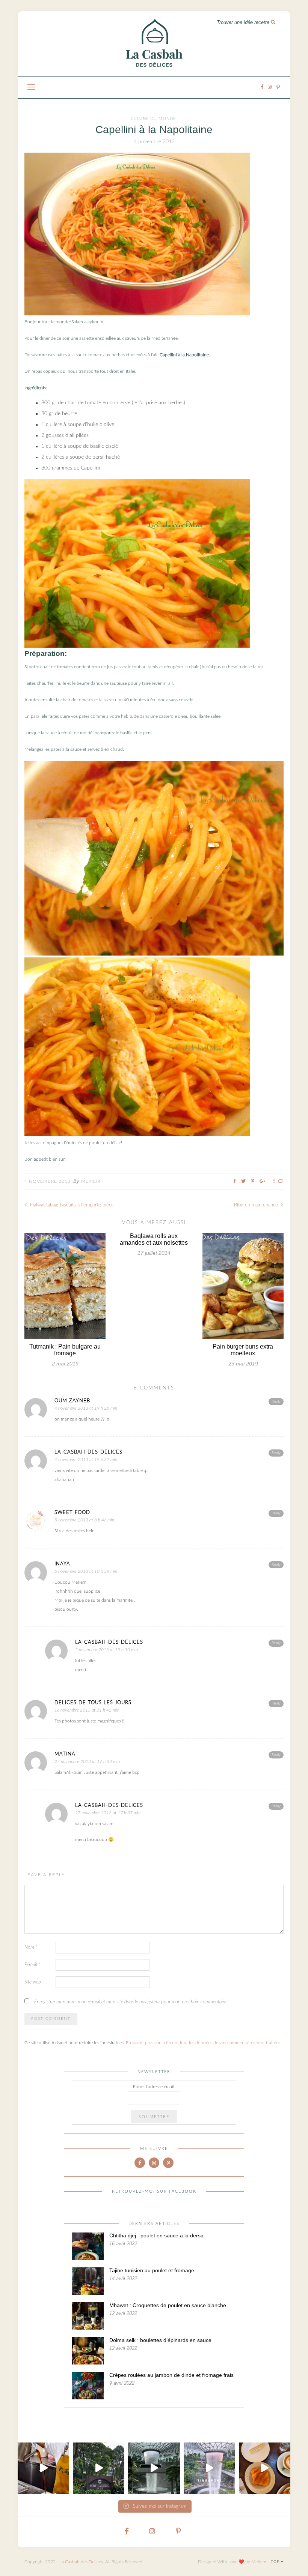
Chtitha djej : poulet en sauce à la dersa (156, 2235)
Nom (31, 1948)
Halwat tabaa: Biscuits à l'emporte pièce (71, 1205)
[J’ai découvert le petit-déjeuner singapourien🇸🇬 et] (43, 2468)
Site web (33, 1982)
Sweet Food (72, 1513)
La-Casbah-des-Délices (88, 1452)
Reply (276, 1401)
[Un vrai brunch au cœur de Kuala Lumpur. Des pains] (265, 2468)
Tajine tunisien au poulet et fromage (152, 2270)
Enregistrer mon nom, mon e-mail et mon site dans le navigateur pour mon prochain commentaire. (131, 2002)
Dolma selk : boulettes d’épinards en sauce (160, 2340)
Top (276, 2562)
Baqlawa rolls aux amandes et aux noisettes (154, 1239)
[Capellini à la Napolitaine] (137, 314)
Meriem (91, 1181)
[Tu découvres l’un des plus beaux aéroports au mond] (154, 2468)
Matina (65, 1754)
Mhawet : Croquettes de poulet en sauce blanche (168, 2305)
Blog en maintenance (257, 1205)
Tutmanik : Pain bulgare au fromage (65, 1350)
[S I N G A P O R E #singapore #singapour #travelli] (209, 2468)
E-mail (32, 1965)
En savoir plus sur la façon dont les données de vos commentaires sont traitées (203, 2043)
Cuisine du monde (153, 119)
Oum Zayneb (72, 1401)
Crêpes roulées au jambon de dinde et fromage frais (171, 2375)
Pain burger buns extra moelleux (243, 1350)
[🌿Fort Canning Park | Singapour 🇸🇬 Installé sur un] (99, 2468)
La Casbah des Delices (81, 2562)
